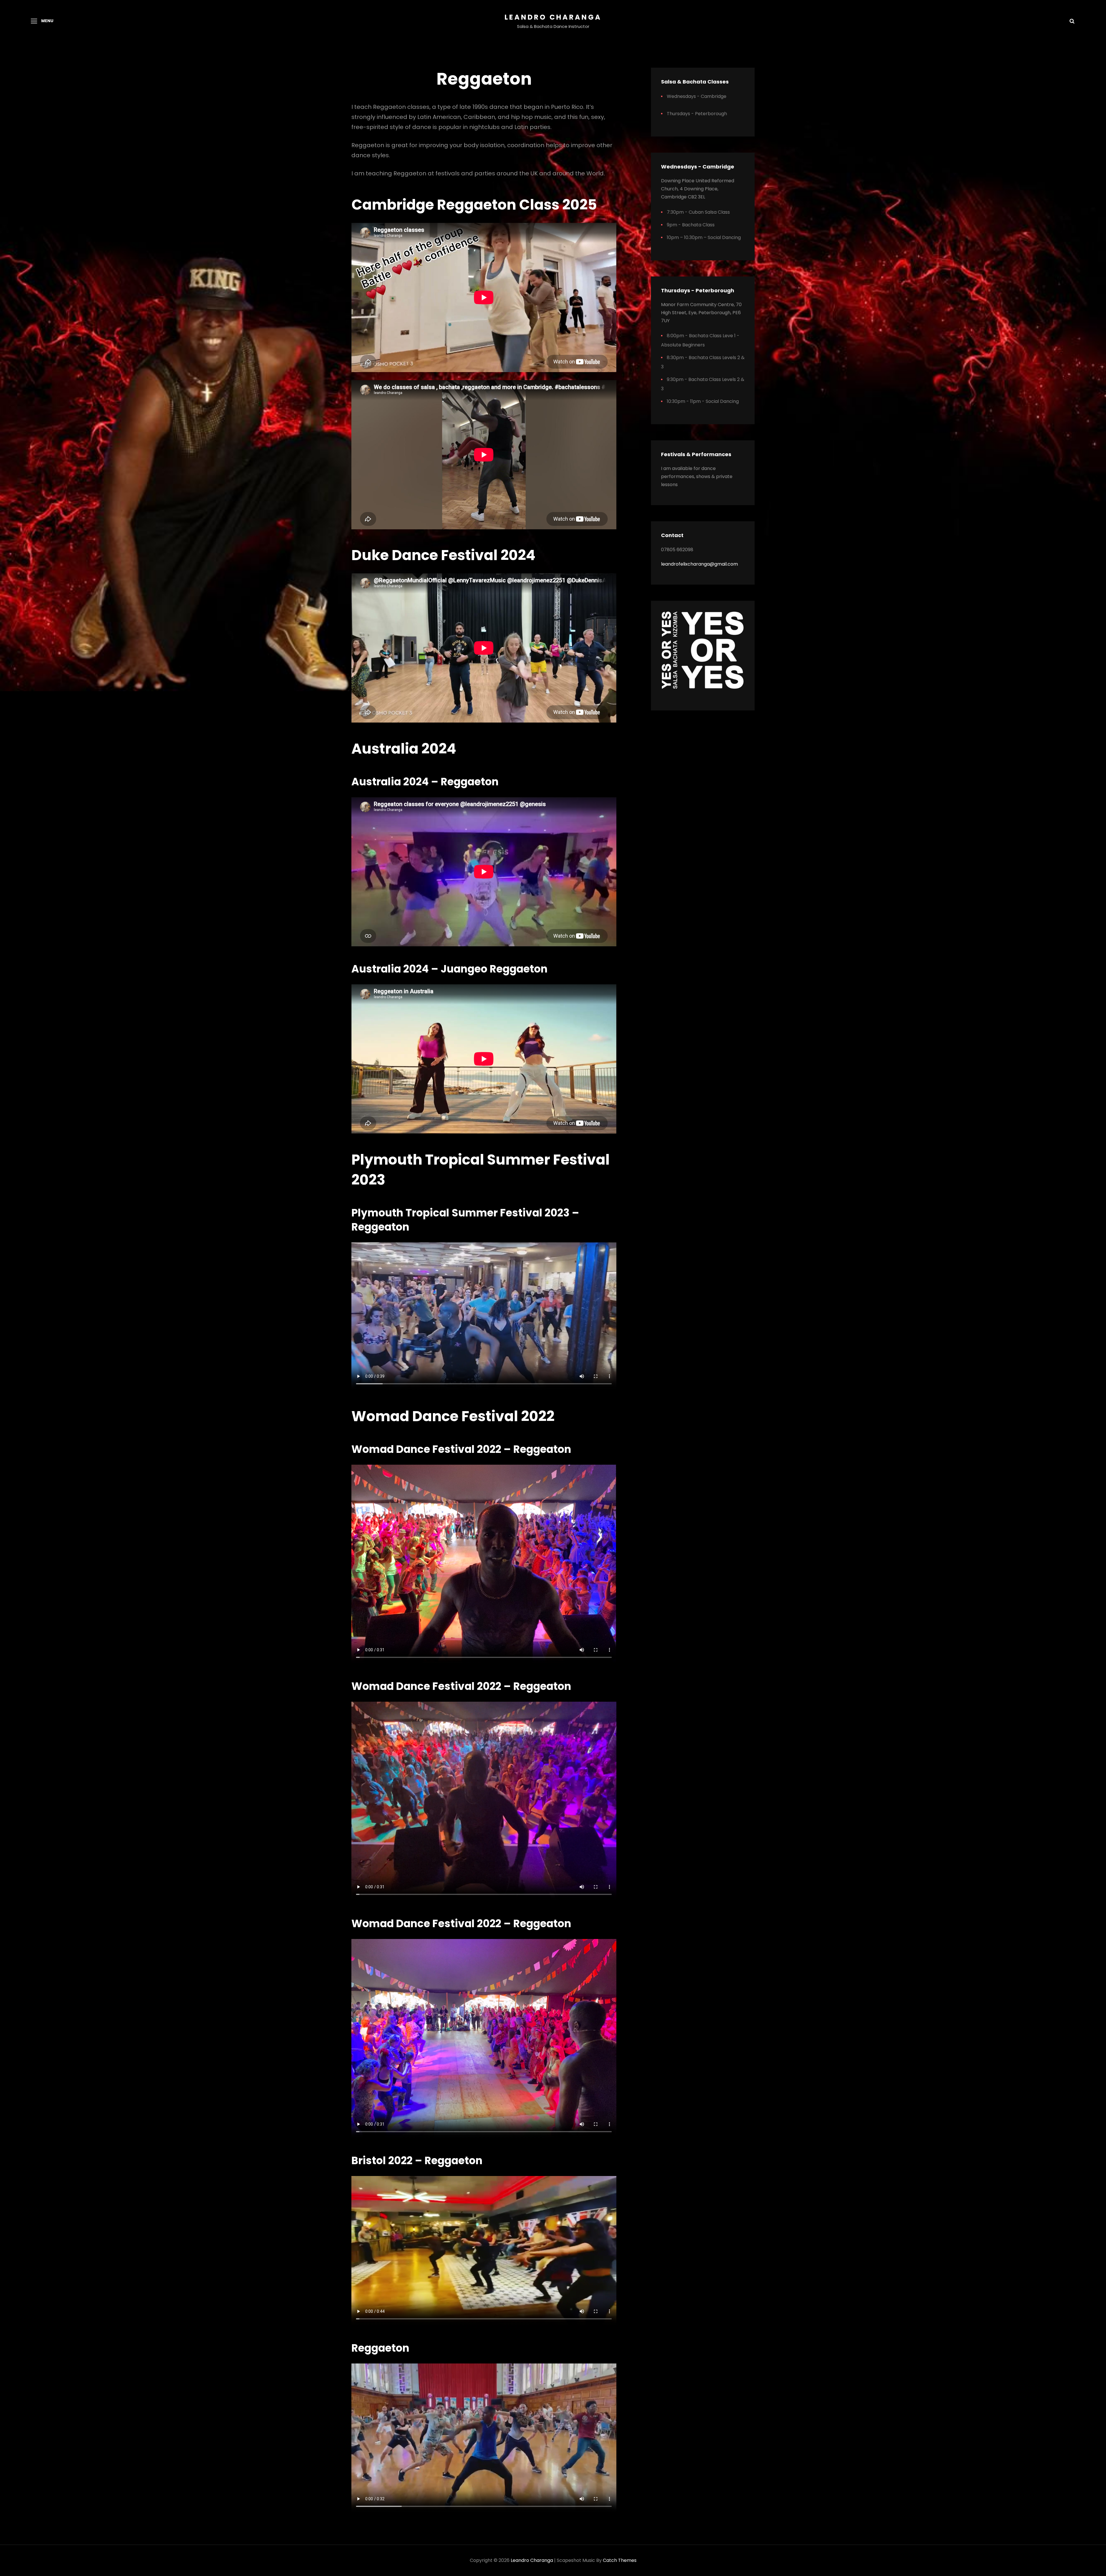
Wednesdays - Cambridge (697, 96)
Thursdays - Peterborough (697, 114)
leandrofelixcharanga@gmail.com (699, 564)
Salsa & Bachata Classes (695, 82)
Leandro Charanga (553, 17)
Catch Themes (620, 2560)
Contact (672, 535)
